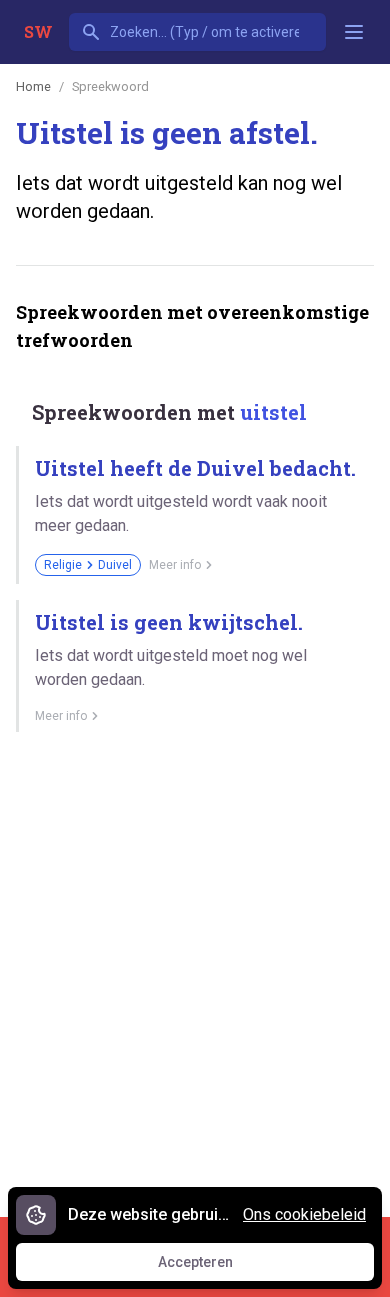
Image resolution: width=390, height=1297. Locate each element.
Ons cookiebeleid (304, 1214)
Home (33, 86)
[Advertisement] (195, 967)
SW (38, 31)
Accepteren (214, 1267)
